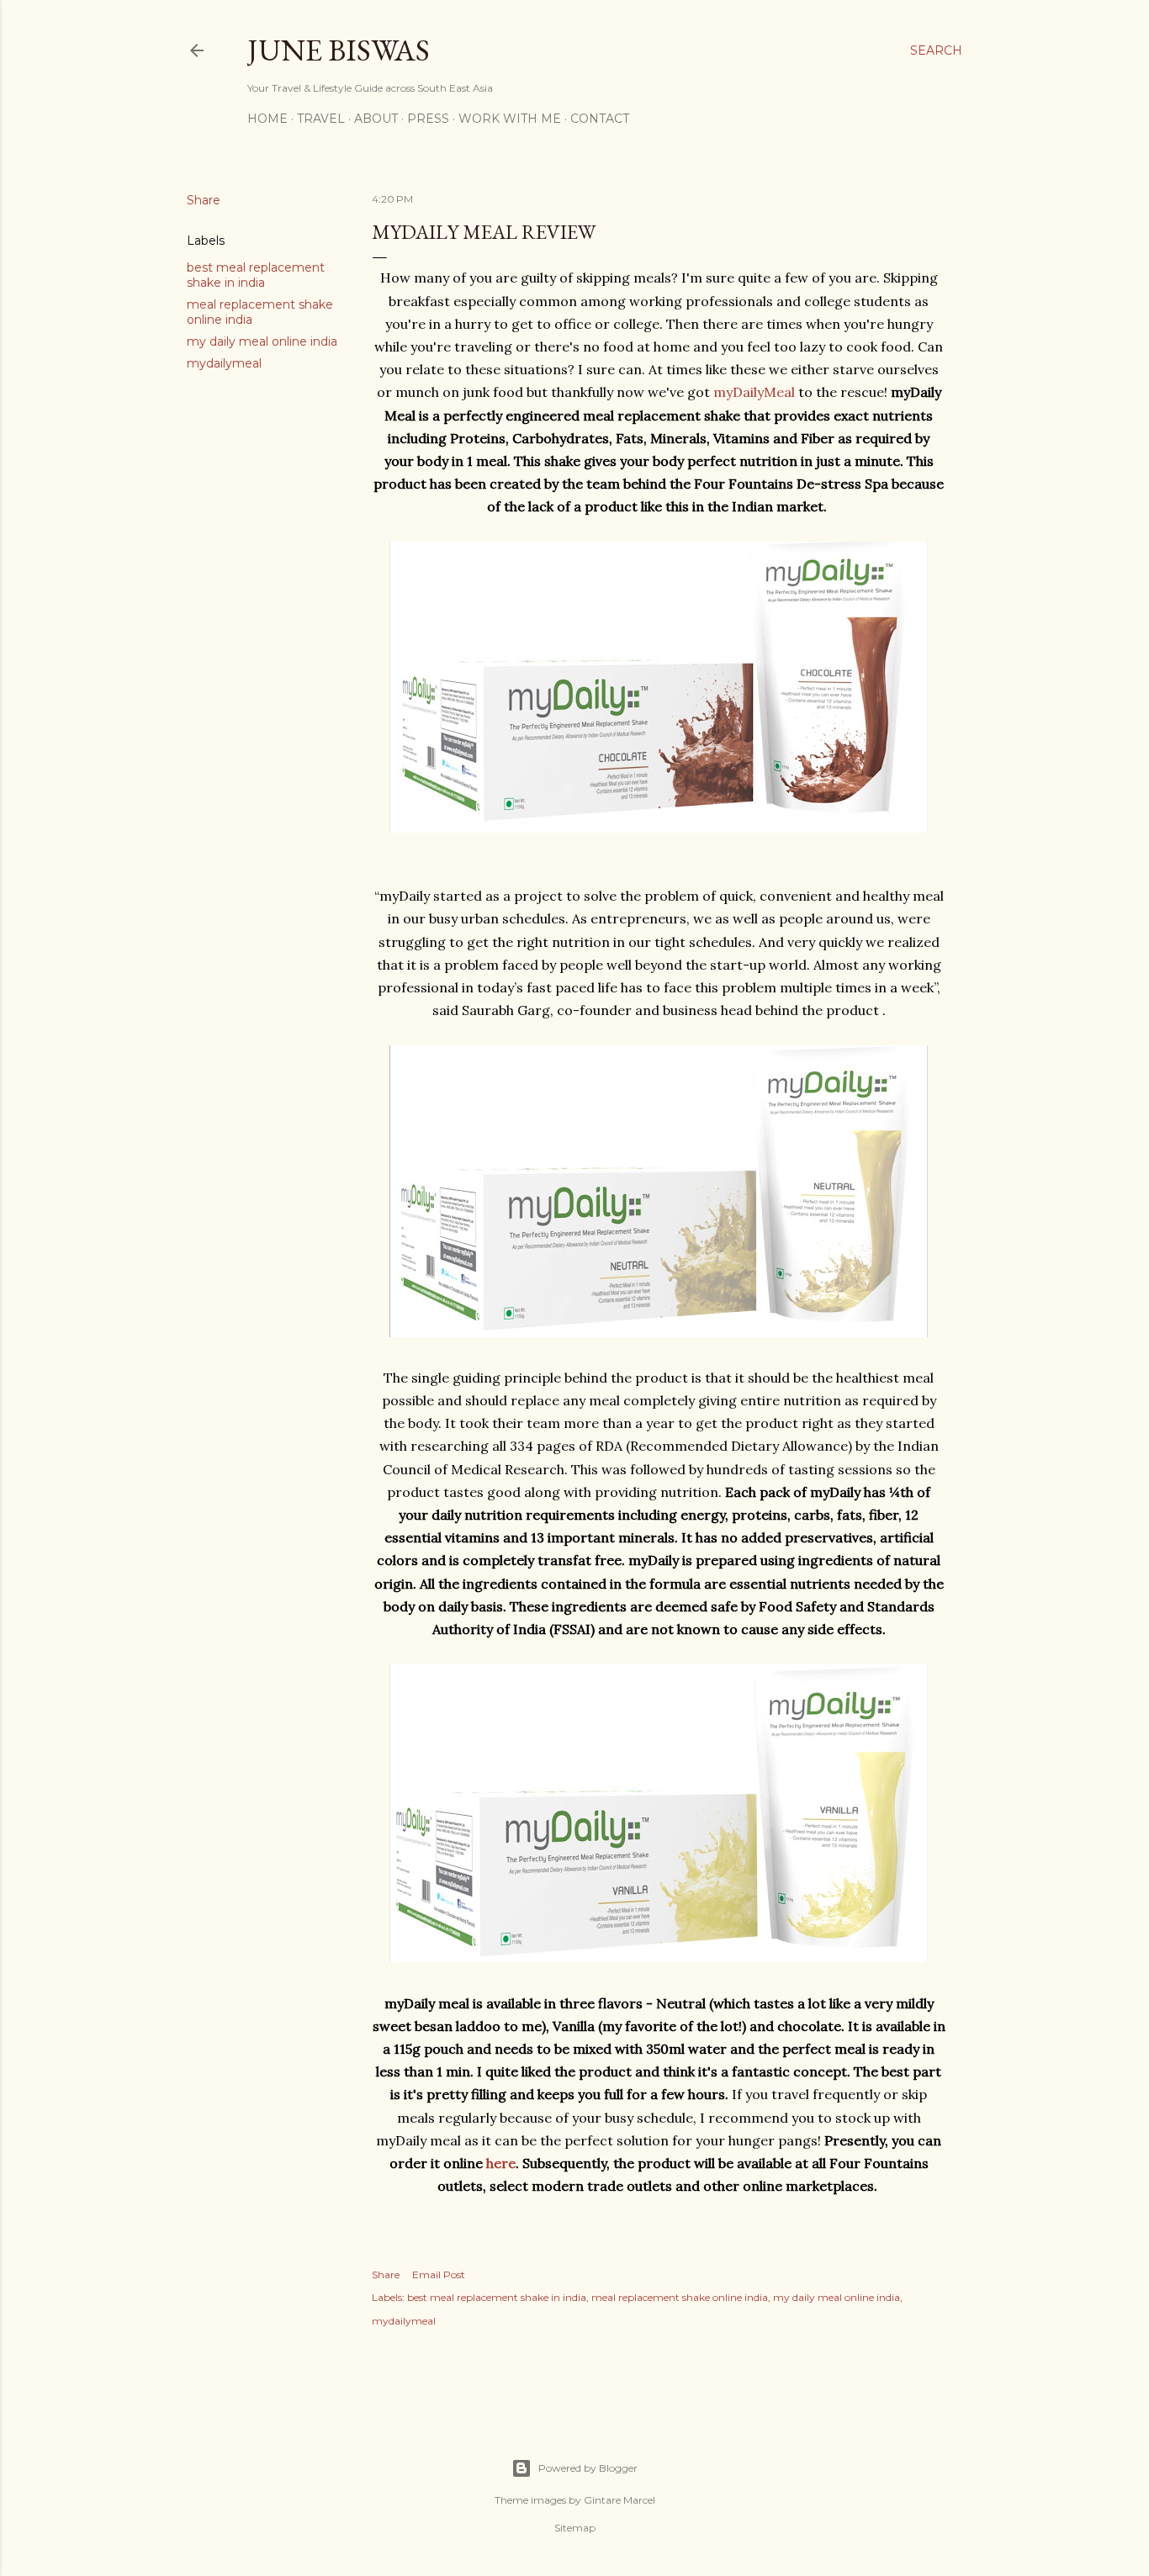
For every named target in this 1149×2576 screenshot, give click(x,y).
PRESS (428, 119)
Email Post (439, 2274)
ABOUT (376, 119)
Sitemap (575, 2528)
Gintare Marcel (620, 2500)
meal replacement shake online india (680, 2297)
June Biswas (339, 50)
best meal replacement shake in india (256, 275)
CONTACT (600, 119)
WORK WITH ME (510, 119)
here (501, 2163)
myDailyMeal (754, 392)
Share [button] (204, 200)
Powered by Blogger (588, 2468)
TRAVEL (321, 119)
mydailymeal (224, 363)
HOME (267, 119)
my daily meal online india (262, 341)
